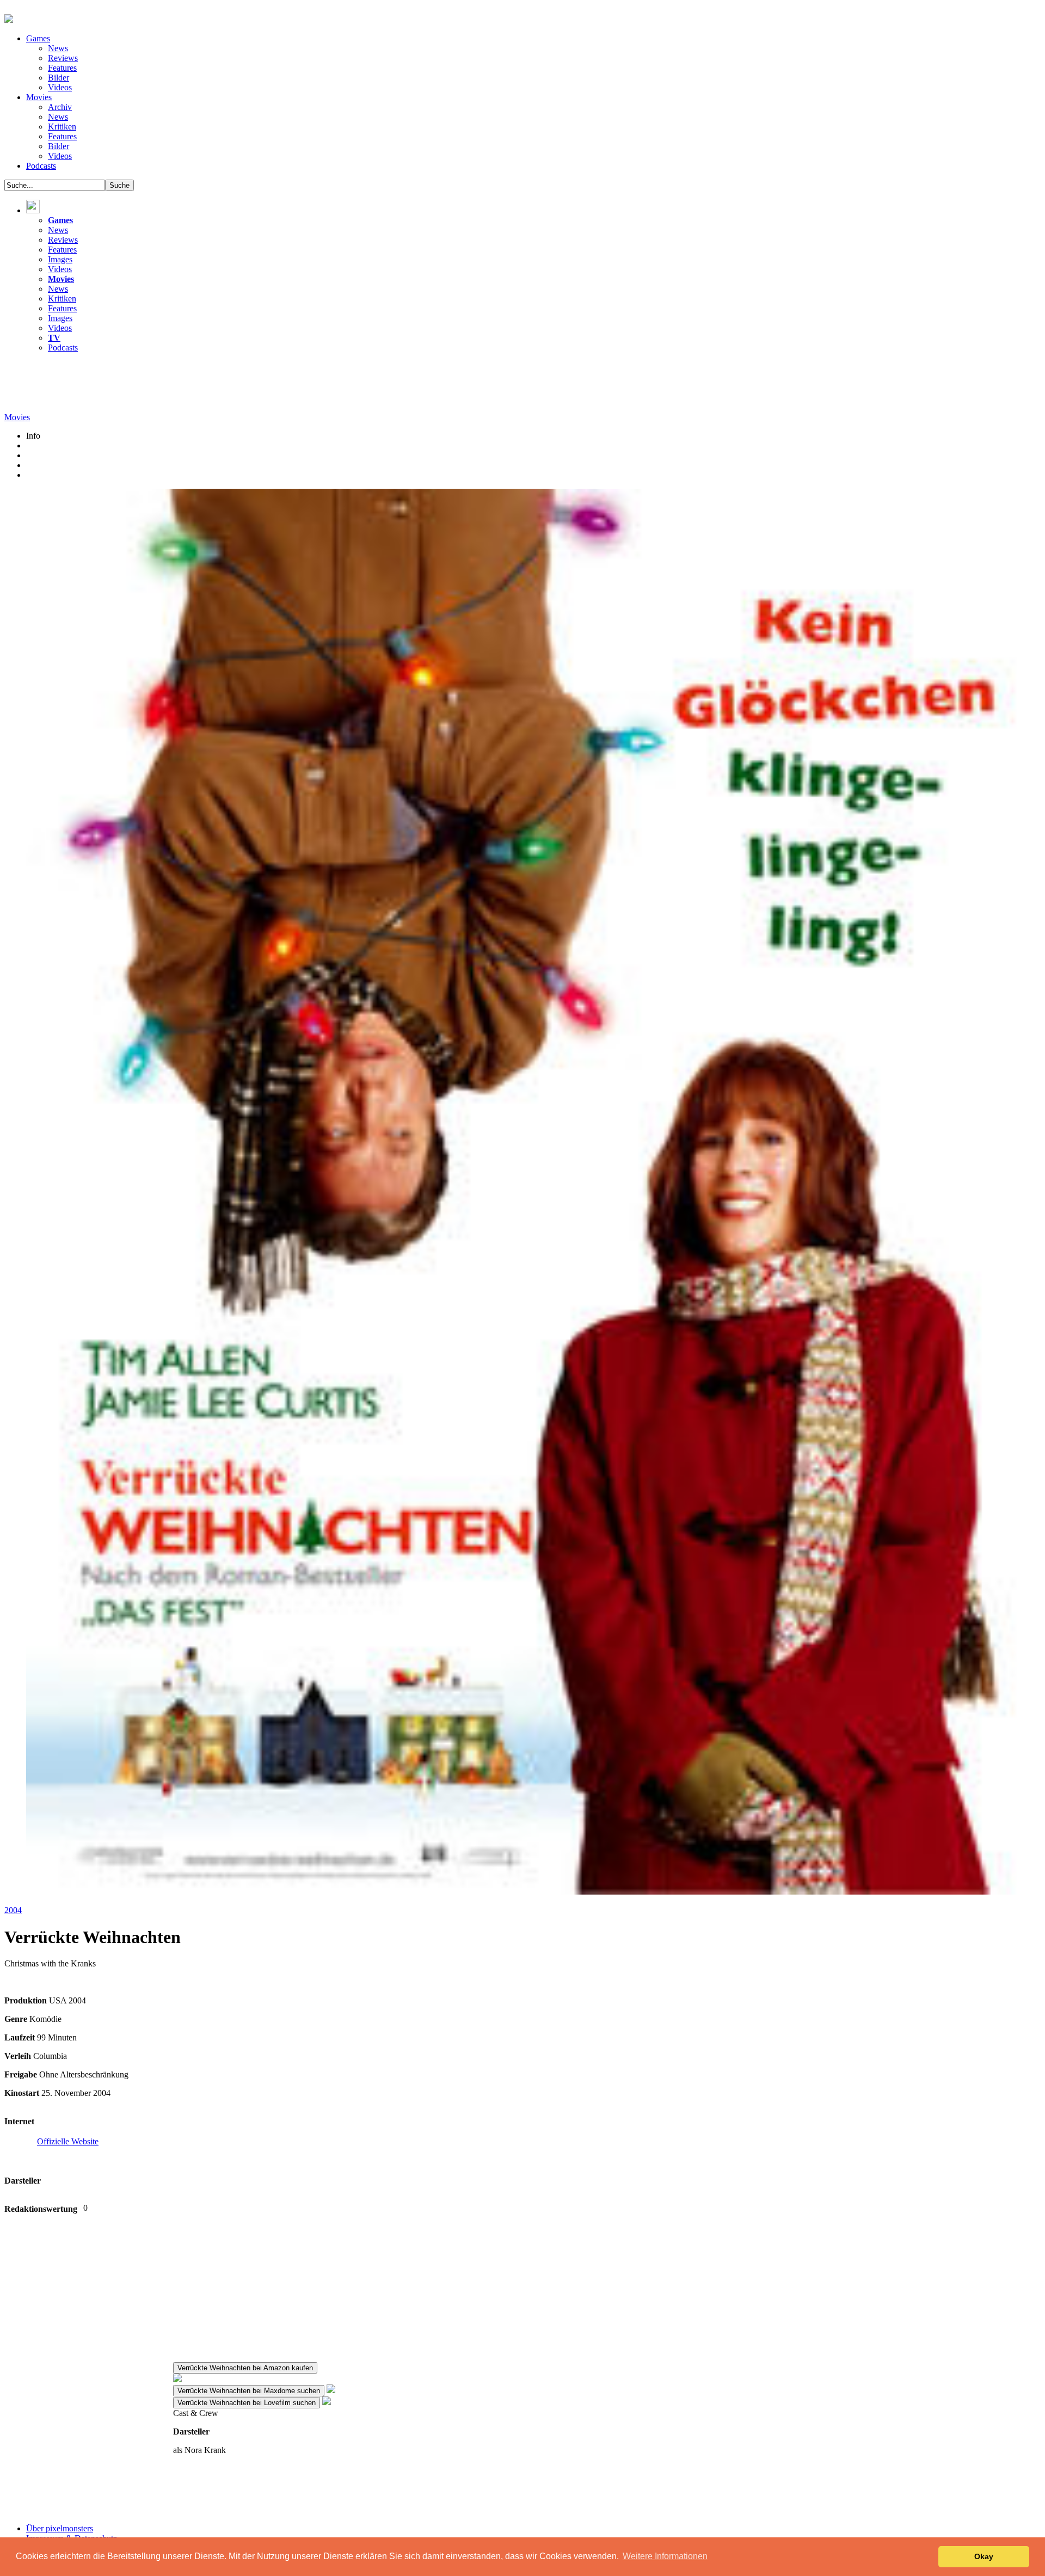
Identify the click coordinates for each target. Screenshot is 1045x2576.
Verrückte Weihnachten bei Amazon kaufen (245, 2368)
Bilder (59, 78)
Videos (60, 87)
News (58, 48)
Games (38, 38)
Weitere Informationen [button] (665, 2556)
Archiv (60, 107)
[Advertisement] (202, 386)
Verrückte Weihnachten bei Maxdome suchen (249, 2391)
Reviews (63, 58)
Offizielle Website (68, 2141)
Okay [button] (984, 2556)
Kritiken (62, 127)
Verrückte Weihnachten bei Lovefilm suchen (247, 2403)
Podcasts (41, 166)
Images (60, 259)
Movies (39, 97)
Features (62, 68)
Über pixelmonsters (60, 2528)
